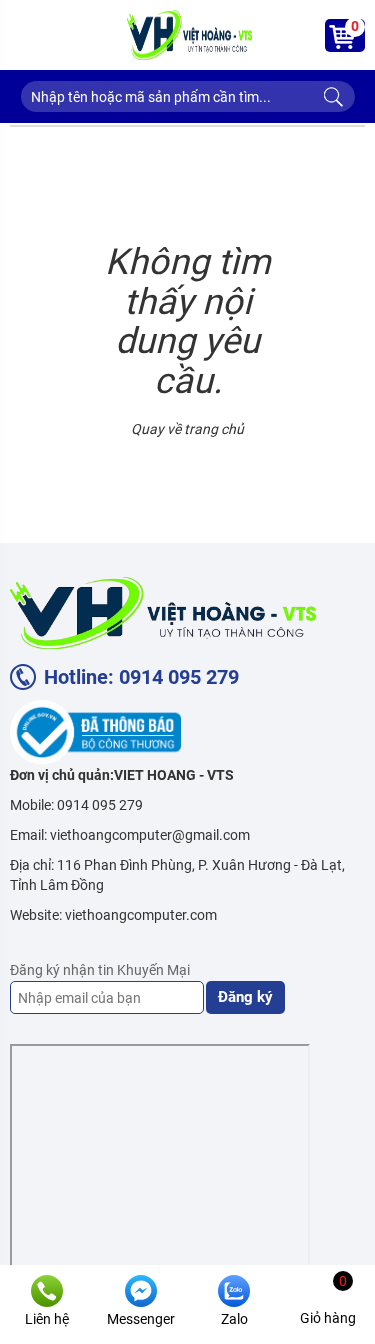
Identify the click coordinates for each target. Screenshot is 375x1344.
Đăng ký (245, 997)
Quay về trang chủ (187, 429)
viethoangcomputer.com (141, 915)
